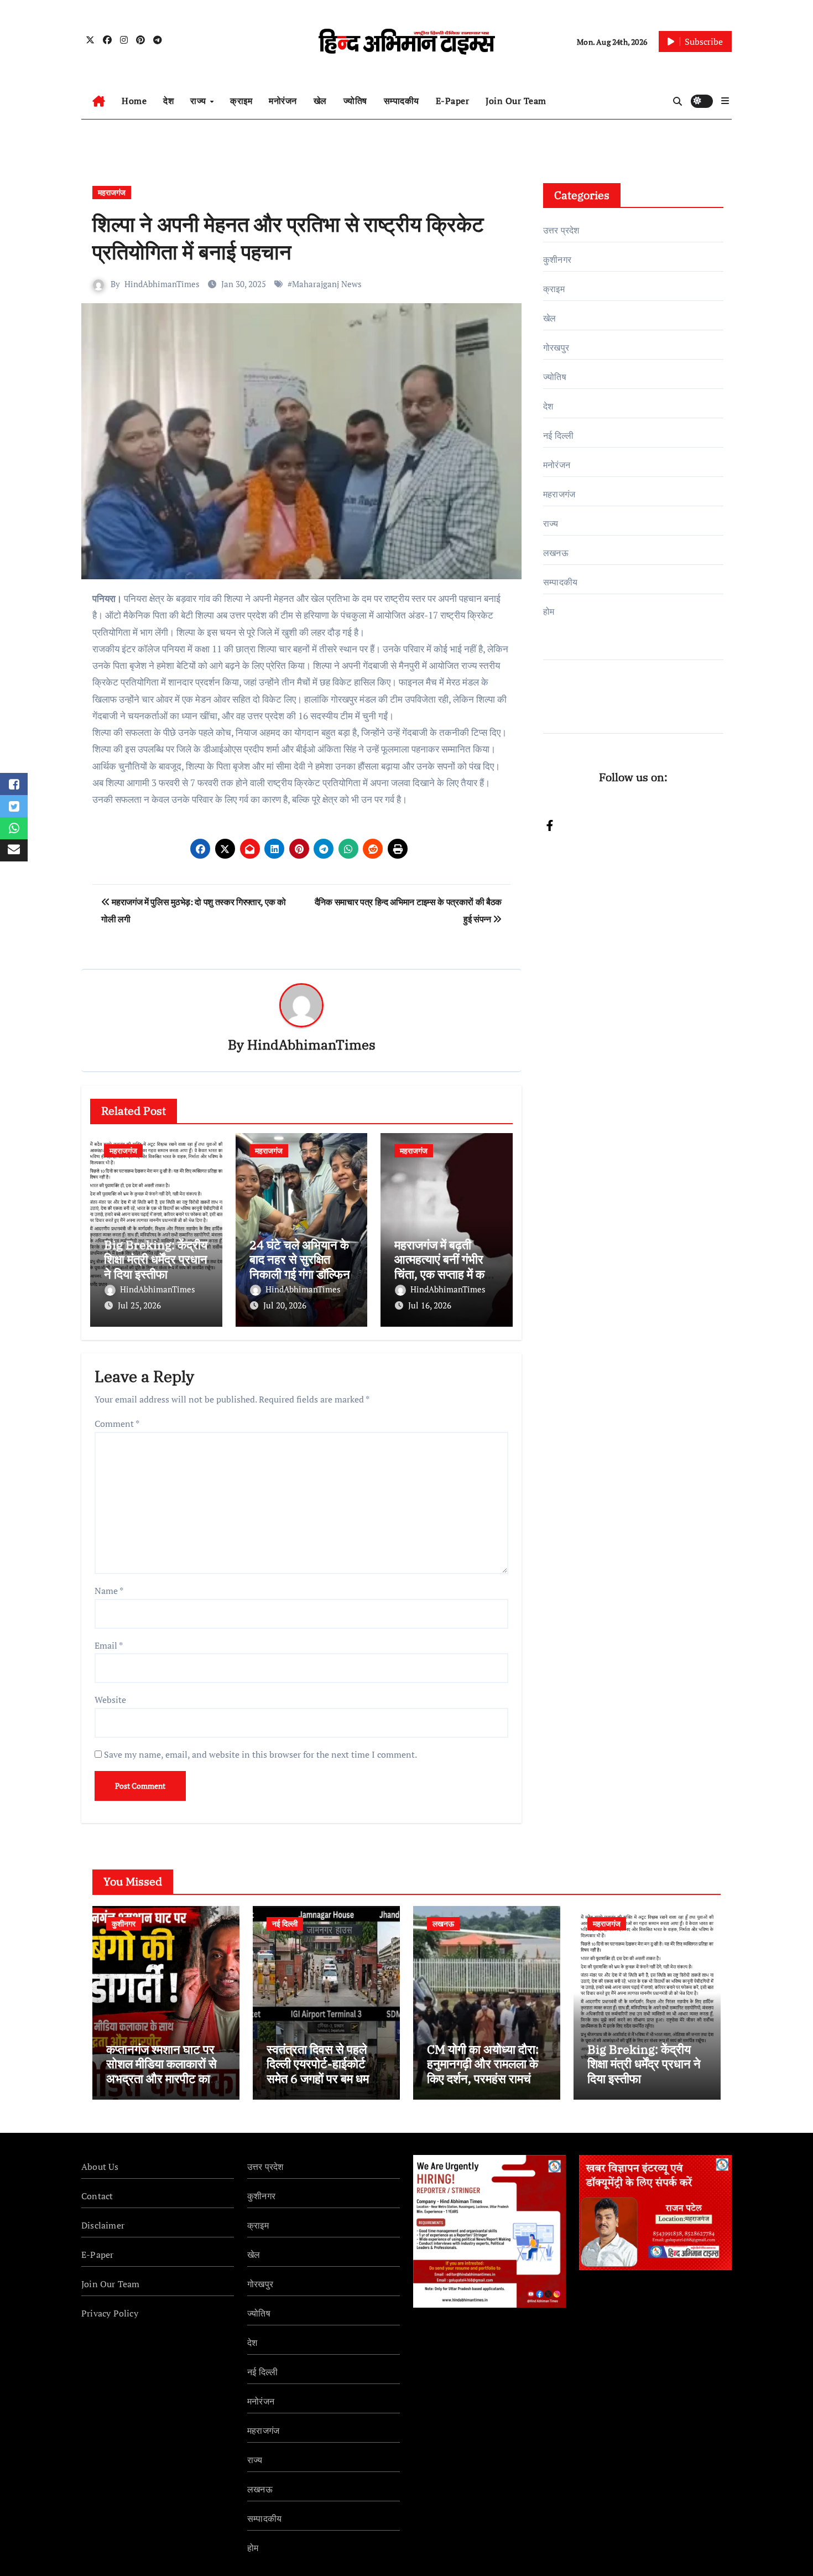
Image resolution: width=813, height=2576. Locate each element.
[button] (725, 101)
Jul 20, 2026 (285, 1305)
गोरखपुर (556, 347)
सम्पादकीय (402, 101)
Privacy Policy (110, 2313)
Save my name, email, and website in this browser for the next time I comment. (260, 1754)
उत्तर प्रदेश (561, 230)
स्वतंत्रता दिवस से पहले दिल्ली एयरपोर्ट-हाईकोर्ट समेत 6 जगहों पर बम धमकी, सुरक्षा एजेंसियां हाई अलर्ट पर (326, 2071)
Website (110, 1700)
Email (109, 1645)
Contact (97, 2196)
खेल (320, 101)
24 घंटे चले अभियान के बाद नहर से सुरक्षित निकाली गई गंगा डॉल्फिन (300, 1259)
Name (109, 1591)
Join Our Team (516, 101)
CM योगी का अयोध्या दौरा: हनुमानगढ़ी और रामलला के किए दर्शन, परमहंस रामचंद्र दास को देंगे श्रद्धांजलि (485, 2071)
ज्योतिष (355, 101)
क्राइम (241, 101)
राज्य (199, 101)
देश (168, 101)
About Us (100, 2167)
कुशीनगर (557, 259)
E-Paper (453, 101)
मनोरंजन (283, 101)
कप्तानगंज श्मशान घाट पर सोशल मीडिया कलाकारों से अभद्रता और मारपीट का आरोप (161, 2071)
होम (549, 611)
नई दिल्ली (558, 435)
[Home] (99, 101)
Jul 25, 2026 (139, 1305)
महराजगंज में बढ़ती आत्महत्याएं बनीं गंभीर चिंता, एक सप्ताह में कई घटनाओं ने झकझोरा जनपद (442, 1274)
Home (134, 101)
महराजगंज (112, 192)
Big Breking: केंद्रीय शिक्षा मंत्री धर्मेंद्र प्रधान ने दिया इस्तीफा (156, 1259)
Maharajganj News (327, 284)
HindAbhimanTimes (162, 284)
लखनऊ (556, 553)
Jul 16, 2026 (430, 1305)
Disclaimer (103, 2225)
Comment (117, 1424)
